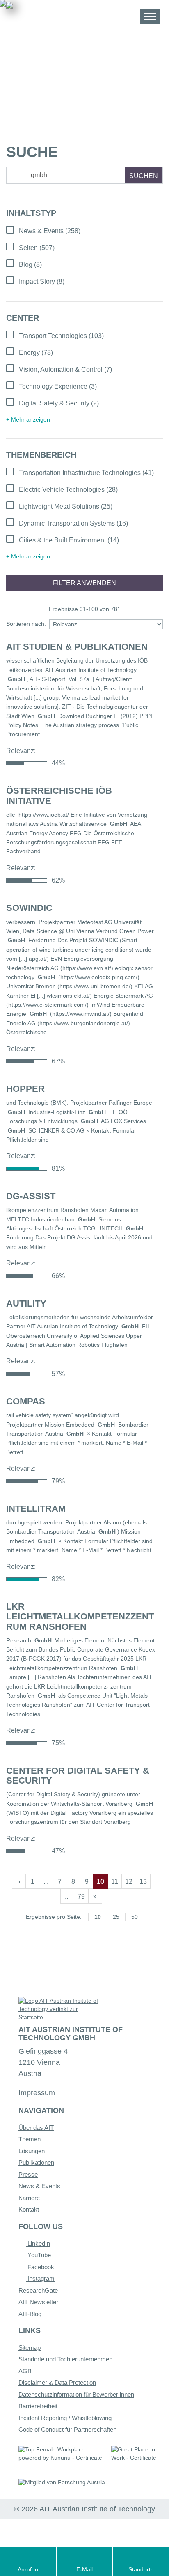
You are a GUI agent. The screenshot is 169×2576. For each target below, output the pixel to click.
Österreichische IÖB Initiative (59, 796)
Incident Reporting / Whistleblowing (65, 2418)
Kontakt (29, 2209)
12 (129, 1882)
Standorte (141, 2569)
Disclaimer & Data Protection (57, 2383)
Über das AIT (36, 2128)
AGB (25, 2371)
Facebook (40, 2267)
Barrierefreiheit (38, 2406)
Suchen (144, 176)
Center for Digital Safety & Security (78, 1776)
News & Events (39, 2186)
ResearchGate (38, 2290)
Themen (30, 2139)
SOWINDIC (29, 908)
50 (135, 1917)
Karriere (29, 2198)
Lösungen (32, 2151)
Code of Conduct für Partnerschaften (67, 2429)
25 (116, 1917)
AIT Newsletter (38, 2302)
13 (143, 1882)
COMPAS (26, 1401)
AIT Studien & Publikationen (77, 647)
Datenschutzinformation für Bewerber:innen (76, 2394)
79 (81, 1896)
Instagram (40, 2278)
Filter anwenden (84, 583)
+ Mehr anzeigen (28, 419)
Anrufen (28, 2569)
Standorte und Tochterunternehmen (65, 2359)
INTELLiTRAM (36, 1509)
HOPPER (25, 1089)
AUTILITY (26, 1303)
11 (115, 1882)
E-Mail (84, 2569)
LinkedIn (38, 2244)
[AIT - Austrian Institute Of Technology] (52, 16)
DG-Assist (31, 1196)
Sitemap (30, 2348)
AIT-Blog (30, 2314)
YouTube (38, 2255)
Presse (28, 2174)
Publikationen (36, 2162)
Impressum (37, 2093)
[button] (126, 16)
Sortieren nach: (26, 624)
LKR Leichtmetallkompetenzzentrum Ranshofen (80, 1616)
